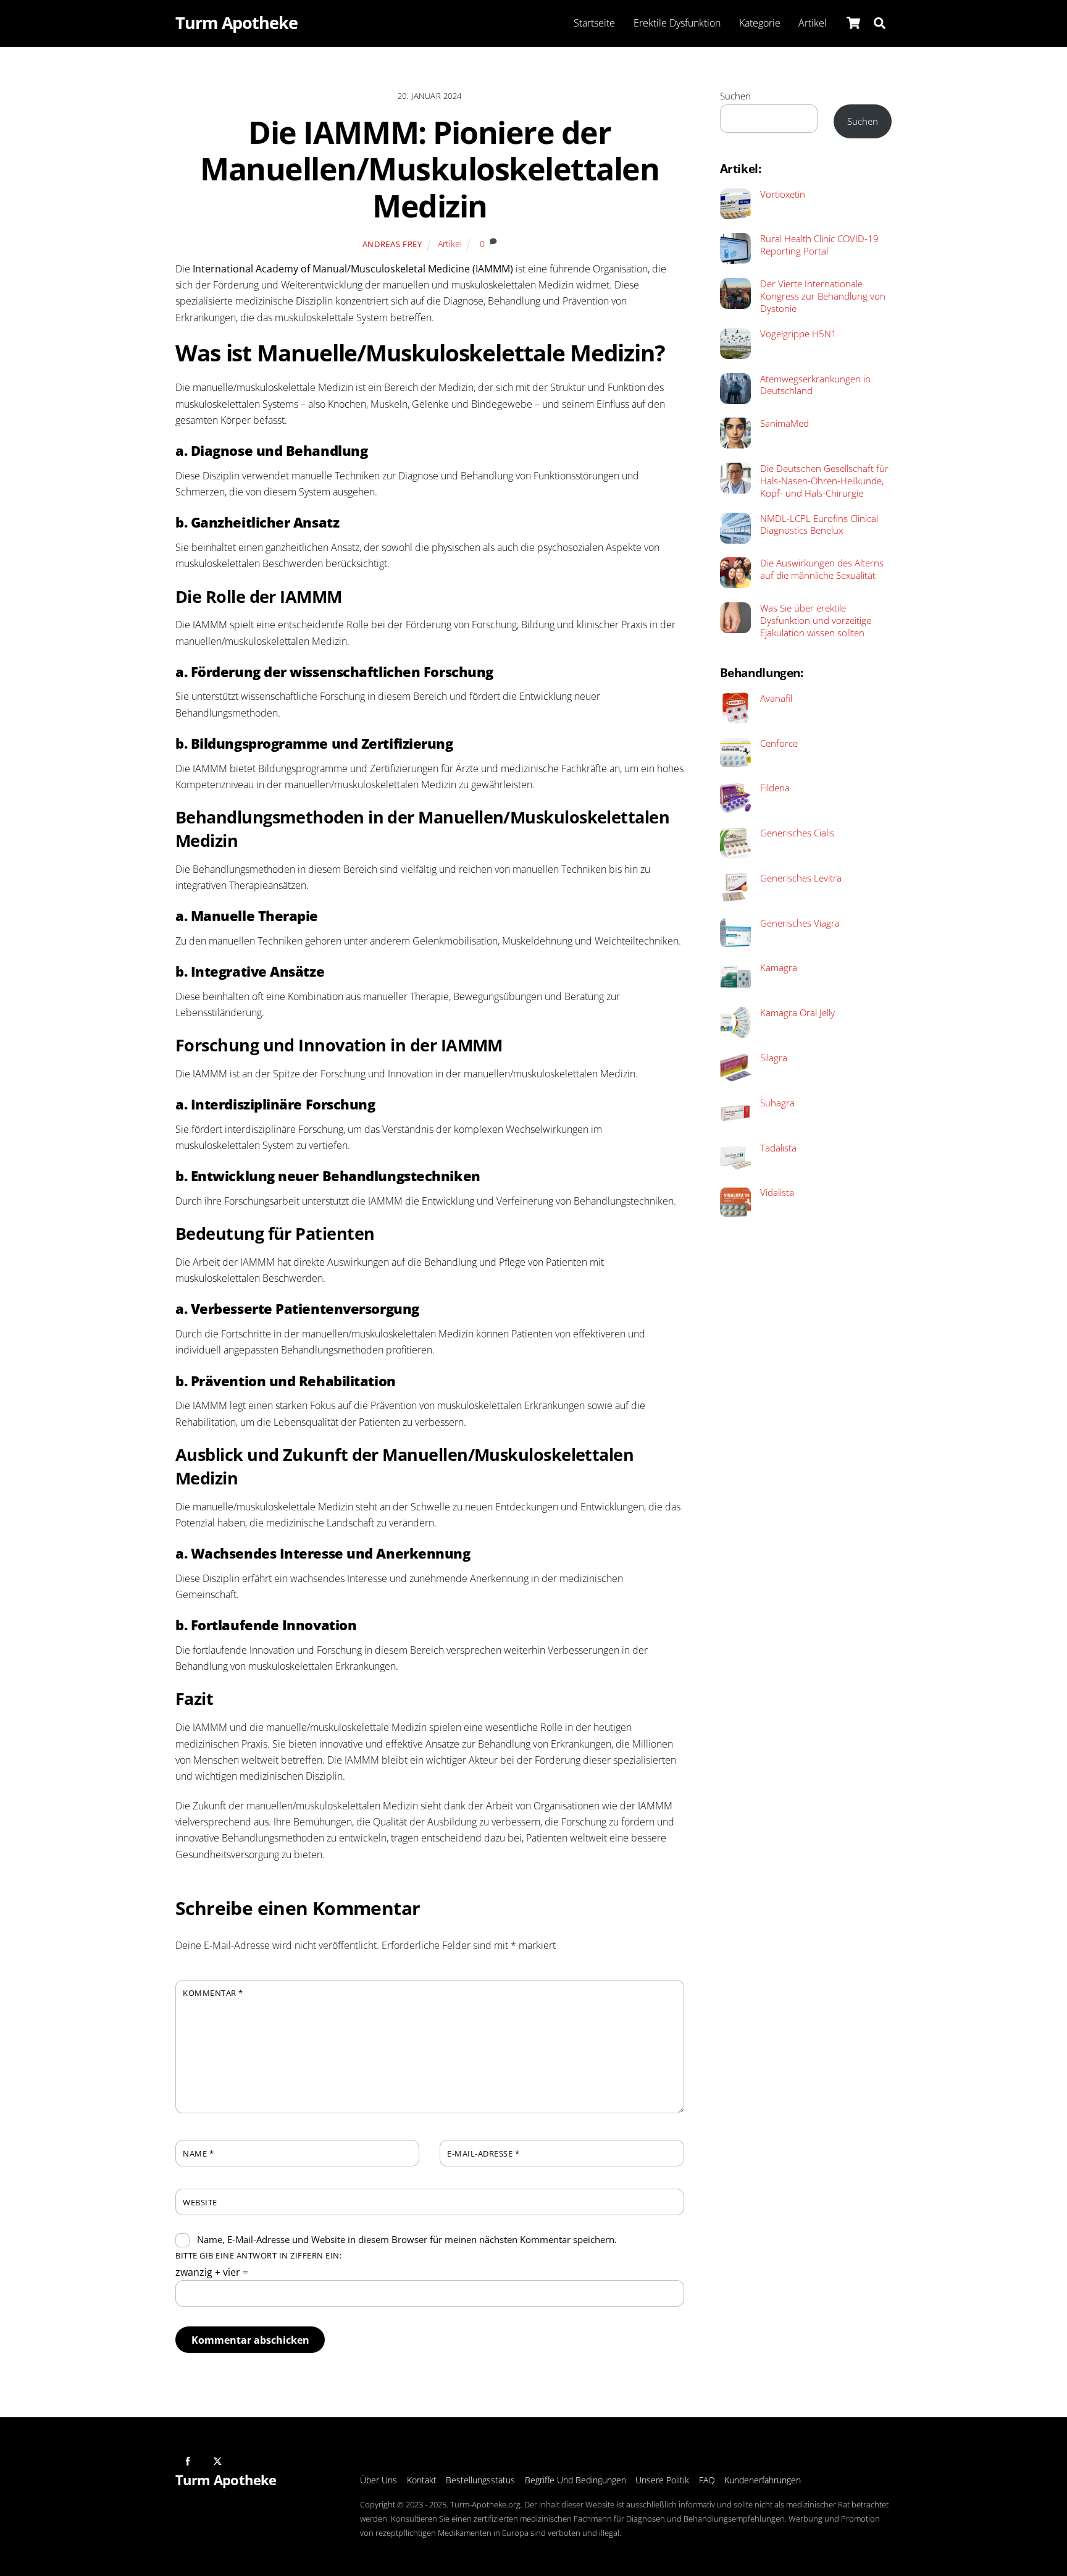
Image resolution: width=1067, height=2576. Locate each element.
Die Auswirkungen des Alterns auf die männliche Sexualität (822, 569)
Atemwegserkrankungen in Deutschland (815, 385)
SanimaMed (785, 423)
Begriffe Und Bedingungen (575, 2480)
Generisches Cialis (797, 833)
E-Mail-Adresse (483, 2153)
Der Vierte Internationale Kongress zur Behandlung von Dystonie (823, 296)
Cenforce (779, 743)
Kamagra (779, 968)
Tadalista (778, 1148)
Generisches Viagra (800, 923)
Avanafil (776, 698)
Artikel (813, 23)
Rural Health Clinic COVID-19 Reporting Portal (819, 245)
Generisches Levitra (801, 878)
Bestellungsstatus (480, 2480)
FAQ (707, 2480)
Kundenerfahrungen (763, 2480)
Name (198, 2153)
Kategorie (760, 23)
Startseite (594, 23)
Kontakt (422, 2480)
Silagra (774, 1058)
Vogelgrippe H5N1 (798, 334)
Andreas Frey (392, 244)
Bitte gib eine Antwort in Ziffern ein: (258, 2255)
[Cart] (853, 23)
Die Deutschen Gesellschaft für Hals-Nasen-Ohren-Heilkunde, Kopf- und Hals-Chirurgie (824, 481)
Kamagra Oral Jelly (797, 1013)
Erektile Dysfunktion (677, 23)
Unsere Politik (662, 2480)
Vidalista (777, 1193)
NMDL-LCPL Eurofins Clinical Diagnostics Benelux (819, 525)
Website (200, 2202)
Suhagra (777, 1103)
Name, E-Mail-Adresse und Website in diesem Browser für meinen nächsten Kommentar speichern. (407, 2239)
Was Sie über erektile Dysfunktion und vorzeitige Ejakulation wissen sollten (816, 621)
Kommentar (213, 1993)
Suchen (735, 96)
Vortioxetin (783, 194)
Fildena (775, 788)
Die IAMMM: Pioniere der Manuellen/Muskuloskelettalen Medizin (429, 169)
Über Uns (379, 2480)
